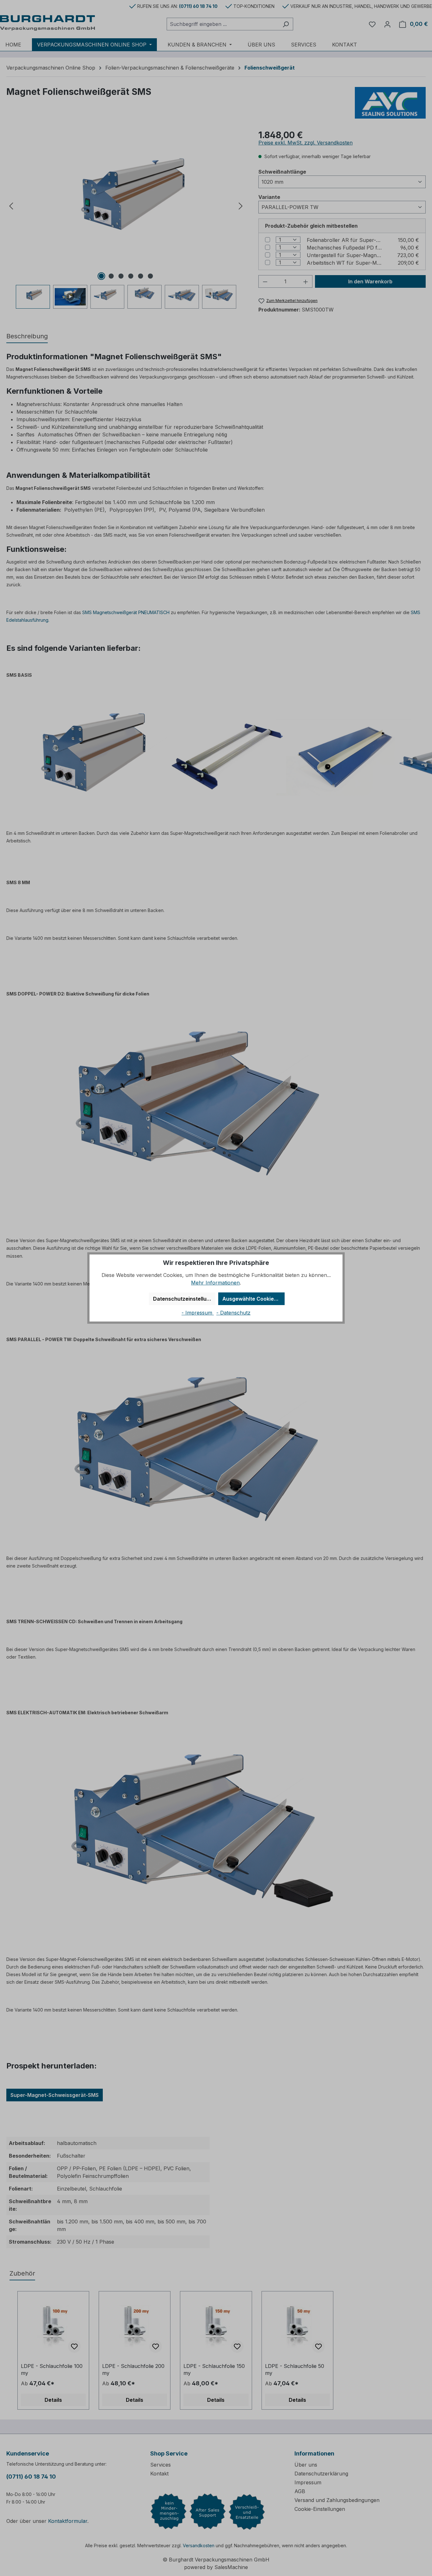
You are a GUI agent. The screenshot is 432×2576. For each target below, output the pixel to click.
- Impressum (198, 1313)
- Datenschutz (233, 1313)
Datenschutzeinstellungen (184, 1299)
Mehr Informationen (215, 1283)
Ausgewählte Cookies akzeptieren (253, 1299)
